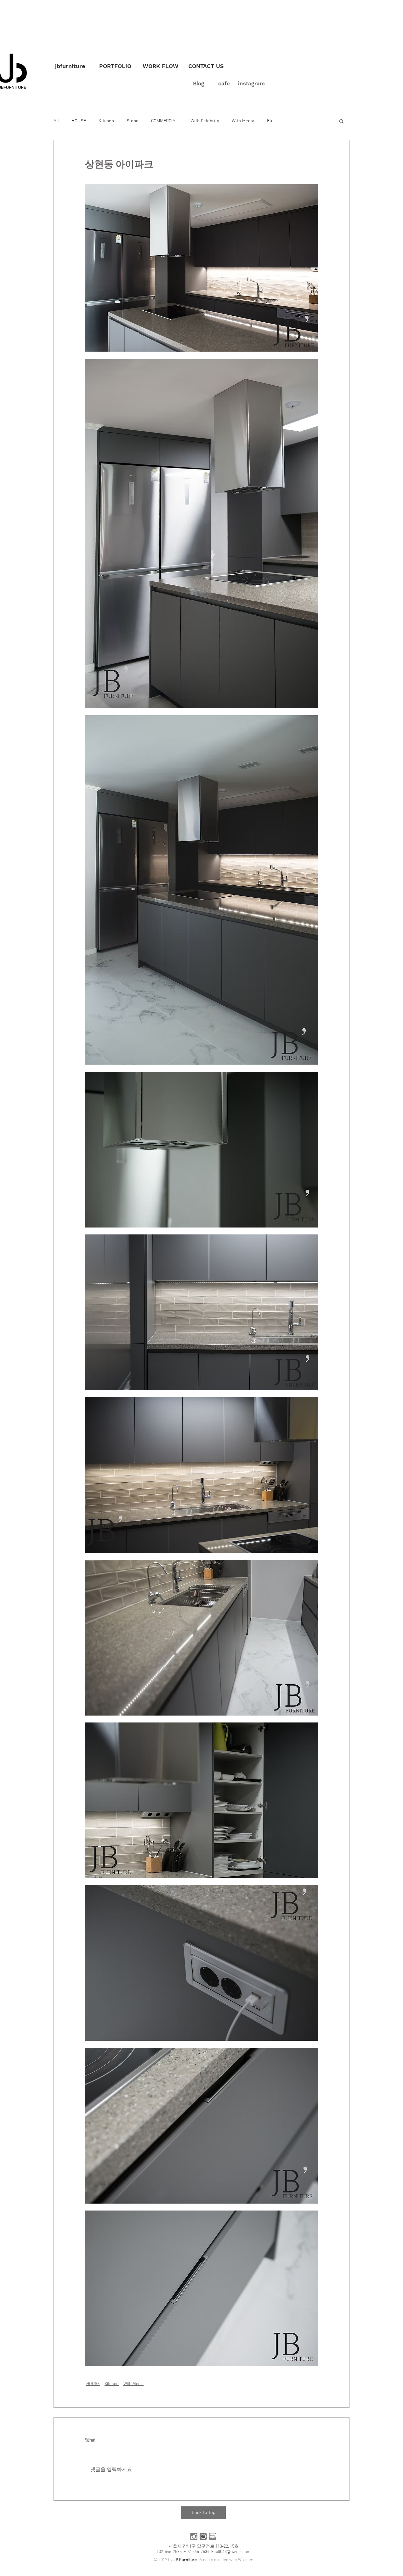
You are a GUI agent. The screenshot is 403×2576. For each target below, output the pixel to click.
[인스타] (194, 2536)
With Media (243, 121)
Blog (199, 83)
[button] (341, 121)
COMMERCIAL (165, 121)
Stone (133, 121)
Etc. (271, 121)
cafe (224, 83)
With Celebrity (205, 121)
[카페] (203, 2536)
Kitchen (106, 121)
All (56, 121)
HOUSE (79, 121)
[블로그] (213, 2536)
